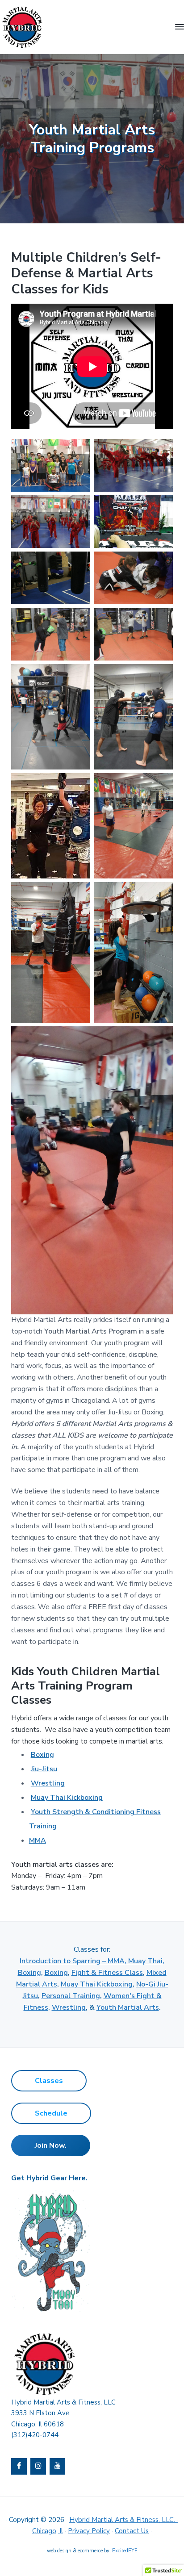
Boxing (42, 1755)
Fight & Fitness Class (107, 1973)
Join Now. (51, 2145)
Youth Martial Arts (128, 2007)
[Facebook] (19, 2466)
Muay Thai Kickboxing (67, 1798)
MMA (38, 1840)
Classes (49, 2081)
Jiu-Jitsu (44, 1769)
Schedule (51, 2113)
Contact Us (132, 2531)
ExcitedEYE (125, 2551)
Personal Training (71, 1996)
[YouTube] (57, 2466)
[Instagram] (38, 2466)
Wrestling (48, 1783)
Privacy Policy (89, 2531)
